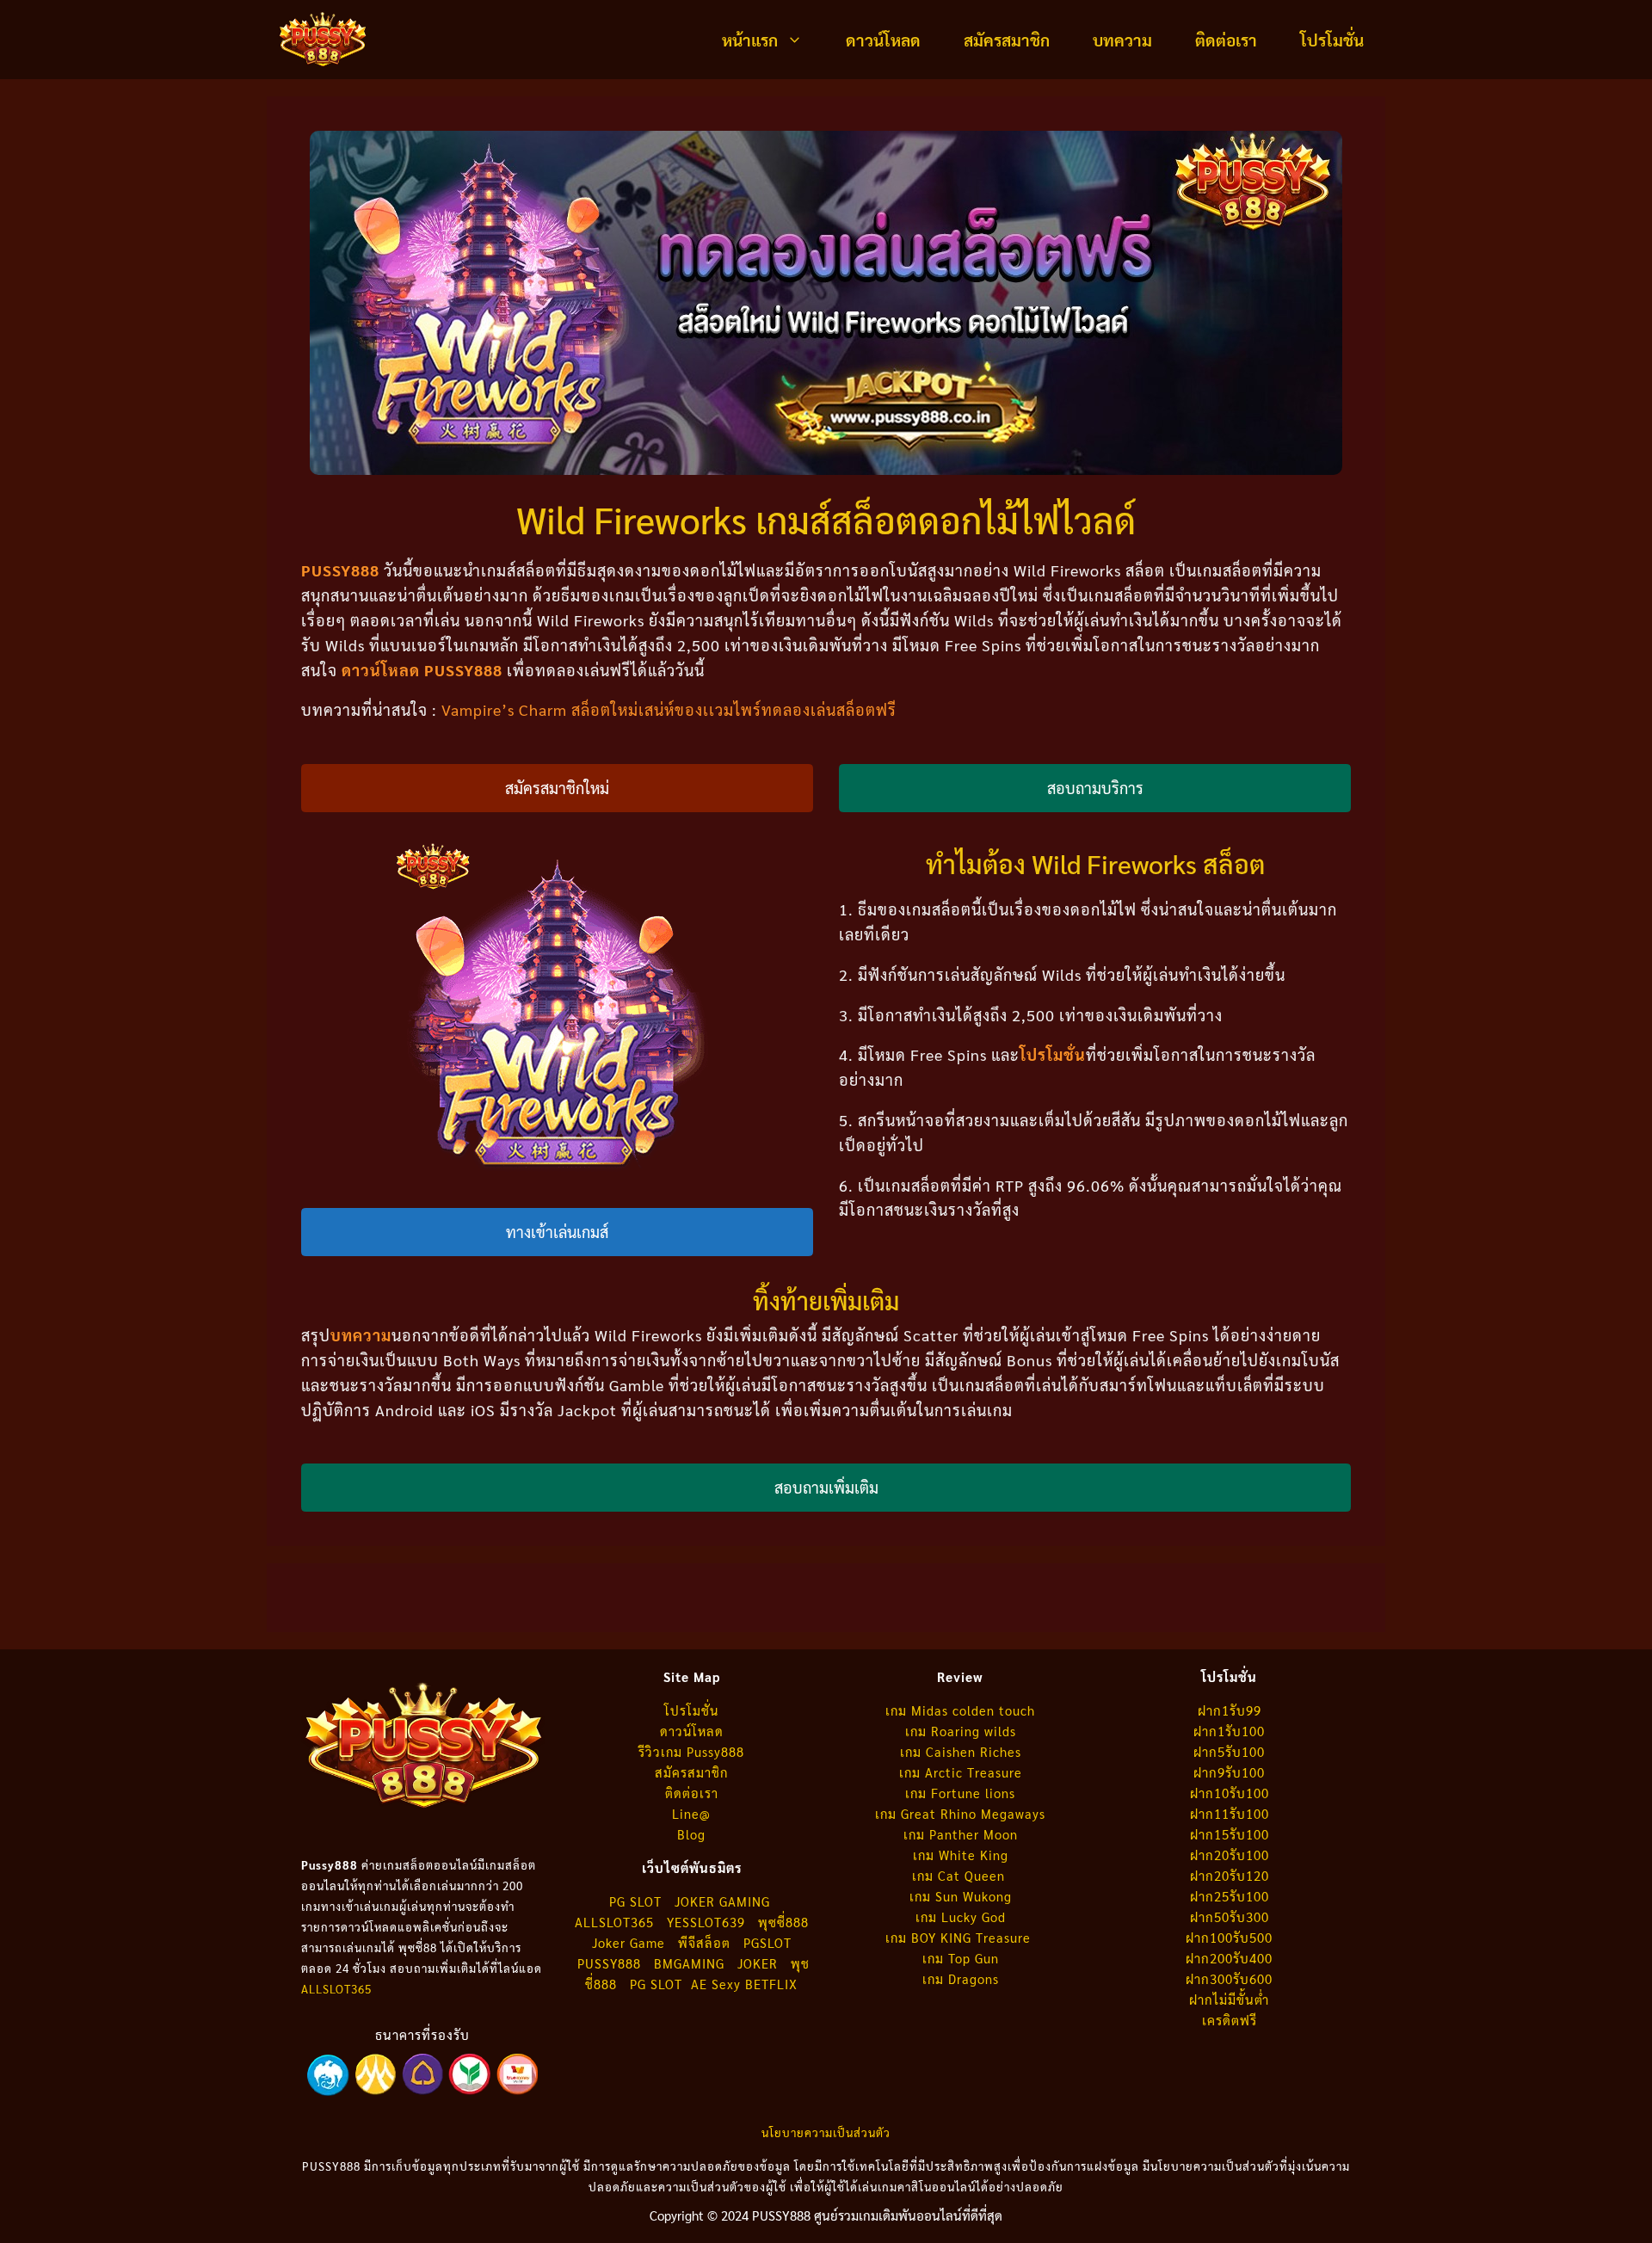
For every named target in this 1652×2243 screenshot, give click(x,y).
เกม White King (961, 1855)
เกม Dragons (961, 1978)
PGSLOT (767, 1942)
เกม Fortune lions (960, 1793)
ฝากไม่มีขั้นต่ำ (1229, 1999)
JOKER (758, 1963)
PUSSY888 (609, 1963)
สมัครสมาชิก (1007, 40)
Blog (691, 1834)
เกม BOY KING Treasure (960, 1937)
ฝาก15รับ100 (1230, 1834)
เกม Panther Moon (961, 1834)
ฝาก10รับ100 (1230, 1793)
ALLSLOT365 (336, 1989)
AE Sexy (716, 1984)
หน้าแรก (750, 40)
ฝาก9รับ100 (1229, 1772)
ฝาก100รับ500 (1229, 1937)
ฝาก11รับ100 (1230, 1813)
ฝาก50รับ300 (1230, 1916)
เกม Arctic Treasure (961, 1772)
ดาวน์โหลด (883, 40)
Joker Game (629, 1942)
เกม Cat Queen (961, 1875)
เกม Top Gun (961, 1958)
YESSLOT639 (706, 1922)
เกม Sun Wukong (961, 1896)
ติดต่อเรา (1226, 40)
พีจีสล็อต (706, 1942)
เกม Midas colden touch (960, 1710)
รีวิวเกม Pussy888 (691, 1751)
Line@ (691, 1813)
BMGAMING (689, 1963)
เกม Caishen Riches (961, 1751)
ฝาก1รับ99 (1230, 1710)
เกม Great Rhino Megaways (960, 1813)
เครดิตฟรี (1230, 2020)
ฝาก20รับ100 (1230, 1855)
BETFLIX (771, 1984)
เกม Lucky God (961, 1916)
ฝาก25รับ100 (1230, 1896)
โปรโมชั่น (1332, 40)
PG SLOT (635, 1901)
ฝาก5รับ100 (1229, 1751)
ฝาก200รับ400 (1229, 1958)
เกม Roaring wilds (961, 1731)
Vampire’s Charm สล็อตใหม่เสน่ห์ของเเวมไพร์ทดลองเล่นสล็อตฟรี (669, 709)
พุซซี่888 (783, 1922)
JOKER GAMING (722, 1901)
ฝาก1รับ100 (1229, 1731)
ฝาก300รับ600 (1229, 1978)
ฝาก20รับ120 (1230, 1875)
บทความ (1122, 40)
